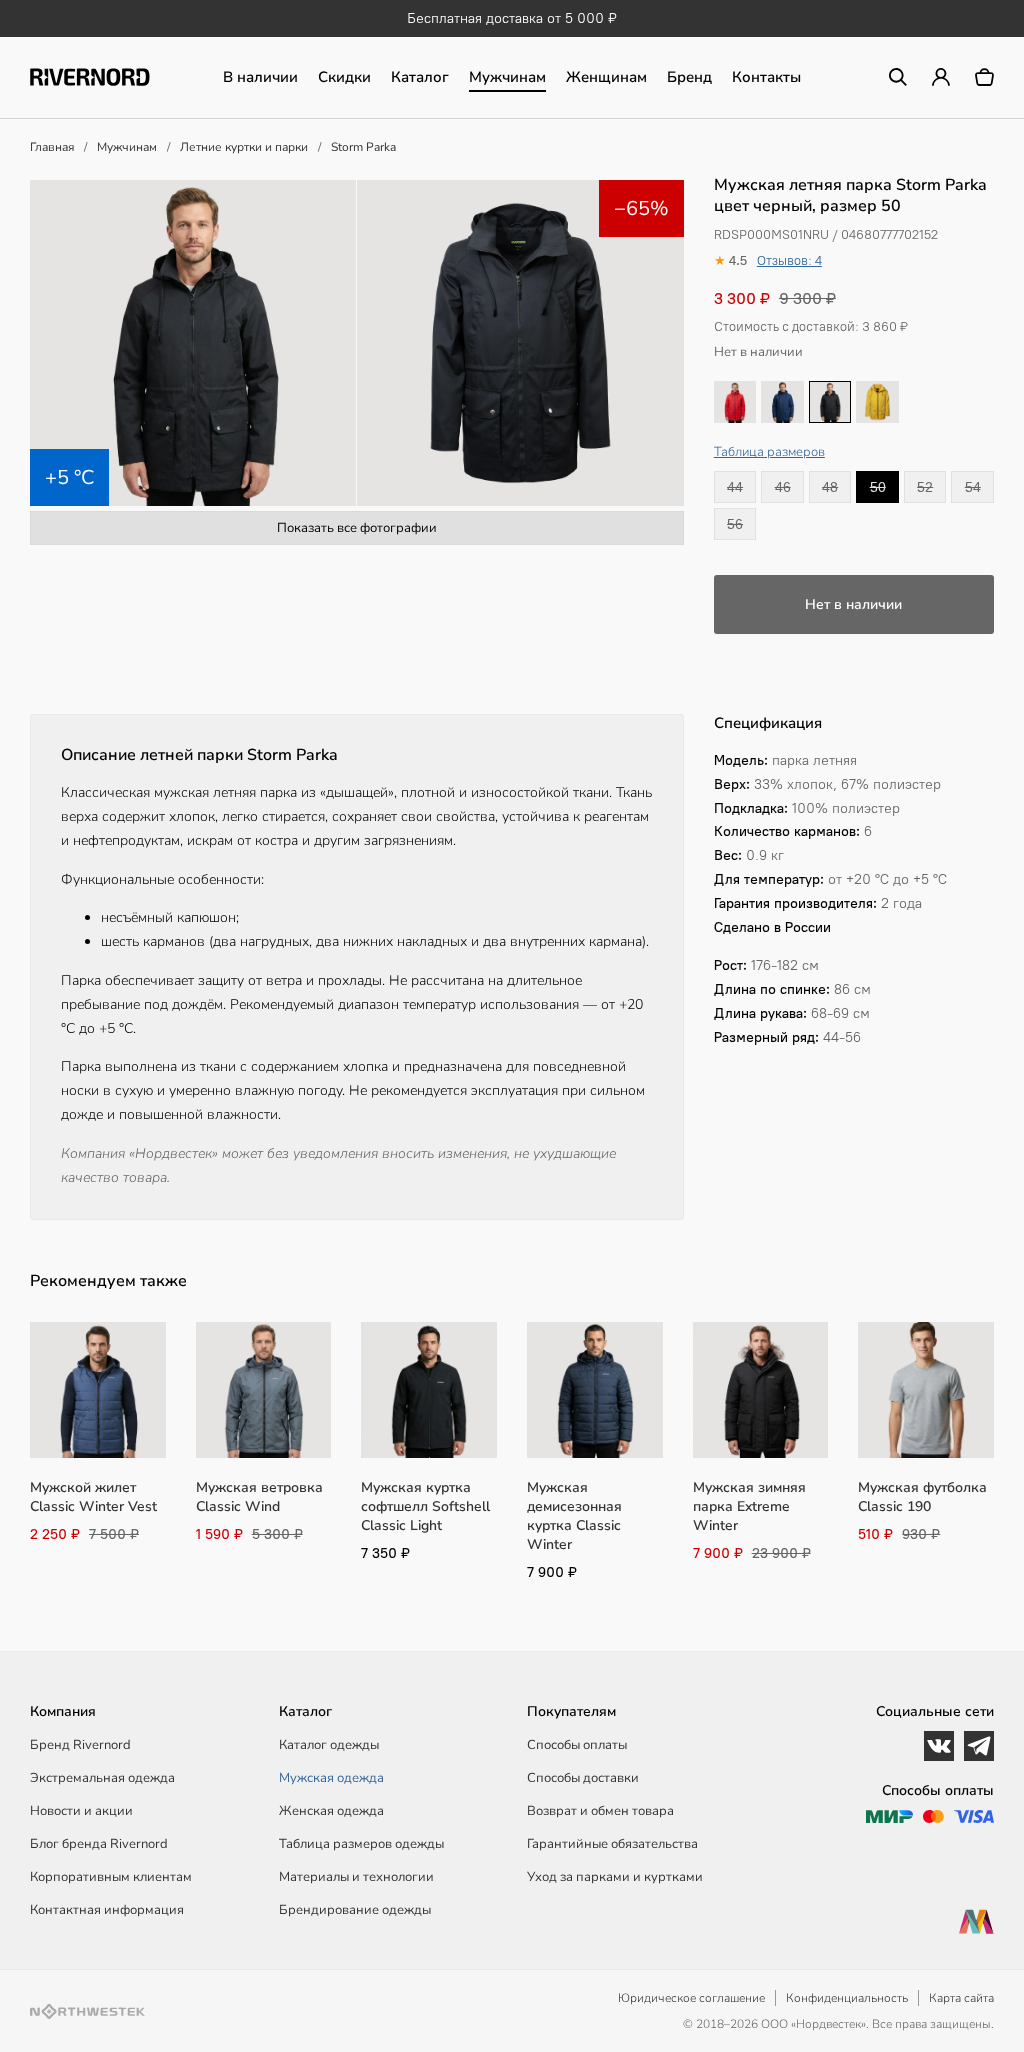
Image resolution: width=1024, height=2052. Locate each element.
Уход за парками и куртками (615, 1877)
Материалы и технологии (356, 1877)
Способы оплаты (577, 1745)
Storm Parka (363, 147)
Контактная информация (107, 1910)
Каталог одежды (329, 1745)
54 (973, 487)
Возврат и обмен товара (600, 1811)
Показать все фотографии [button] (357, 528)
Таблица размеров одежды (361, 1844)
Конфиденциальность (847, 1998)
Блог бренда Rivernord (99, 1844)
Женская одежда (331, 1811)
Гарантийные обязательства (612, 1844)
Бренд (689, 77)
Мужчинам (507, 77)
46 (783, 487)
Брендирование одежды (355, 1910)
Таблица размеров (769, 452)
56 (735, 524)
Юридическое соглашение (691, 1998)
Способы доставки (583, 1778)
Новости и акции (81, 1811)
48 (830, 487)
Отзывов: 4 (789, 260)
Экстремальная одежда (102, 1778)
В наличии (260, 77)
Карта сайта (961, 1998)
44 (735, 487)
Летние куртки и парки (244, 147)
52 (925, 487)
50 (878, 487)
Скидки (344, 77)
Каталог (420, 77)
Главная (52, 147)
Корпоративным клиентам (111, 1877)
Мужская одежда (331, 1778)
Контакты (766, 77)
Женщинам (606, 77)
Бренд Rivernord (80, 1745)
